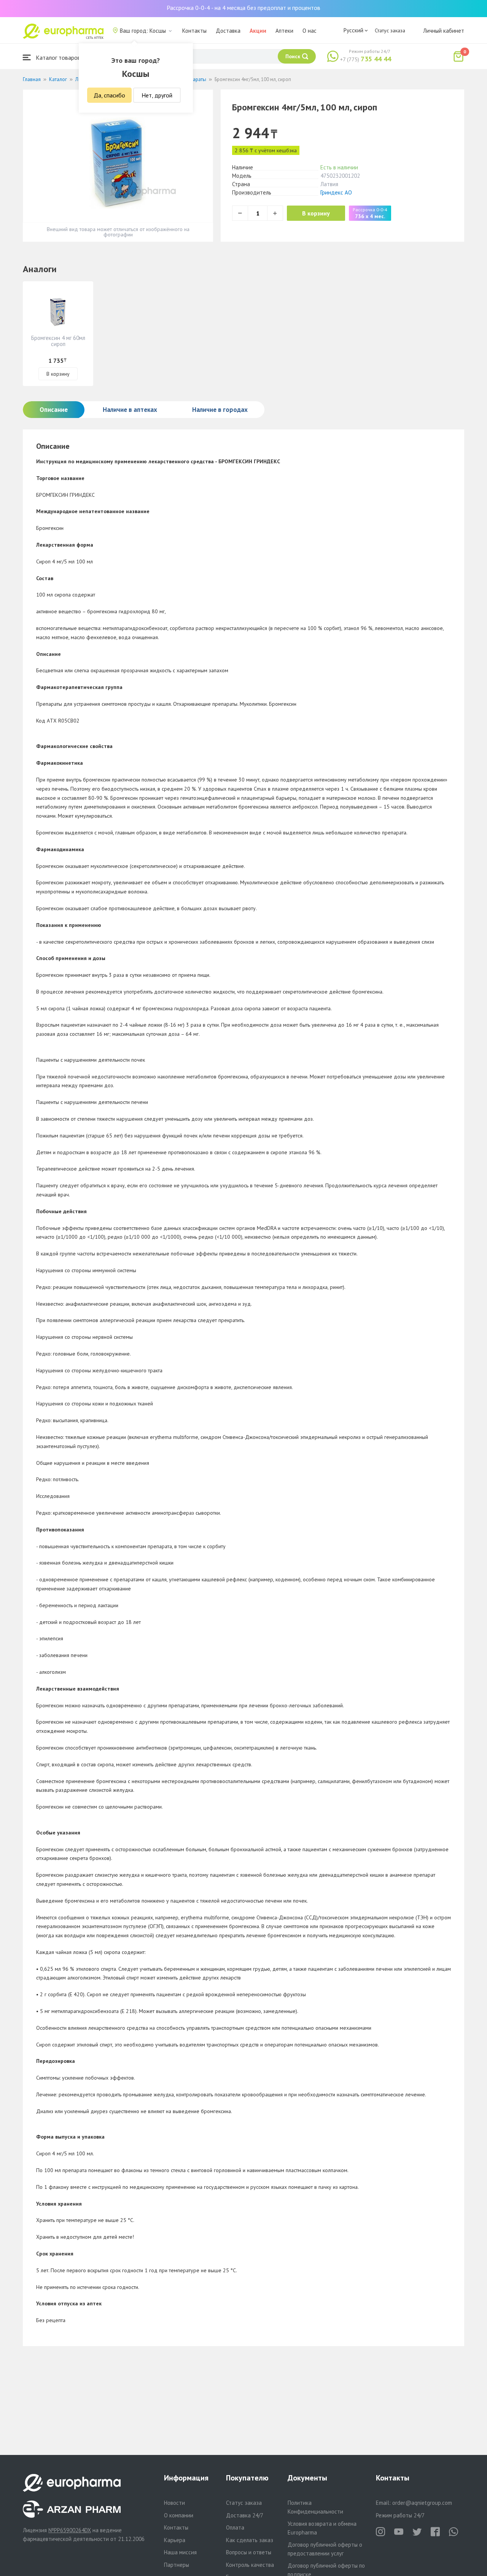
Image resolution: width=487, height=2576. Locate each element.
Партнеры (177, 2565)
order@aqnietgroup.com (422, 2503)
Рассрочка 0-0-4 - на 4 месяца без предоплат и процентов (243, 8)
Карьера (175, 2540)
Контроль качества (250, 2565)
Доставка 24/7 (245, 2515)
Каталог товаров (57, 57)
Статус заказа (390, 30)
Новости (174, 2503)
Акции (258, 31)
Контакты (194, 31)
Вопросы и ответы (249, 2552)
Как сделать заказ (250, 2540)
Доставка (228, 31)
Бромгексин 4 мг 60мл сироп (58, 341)
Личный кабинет (444, 31)
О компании (179, 2515)
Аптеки (284, 31)
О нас (310, 31)
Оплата (235, 2527)
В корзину (316, 213)
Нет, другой (157, 95)
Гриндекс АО (336, 192)
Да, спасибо (109, 95)
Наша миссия (180, 2552)
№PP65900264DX (70, 2530)
